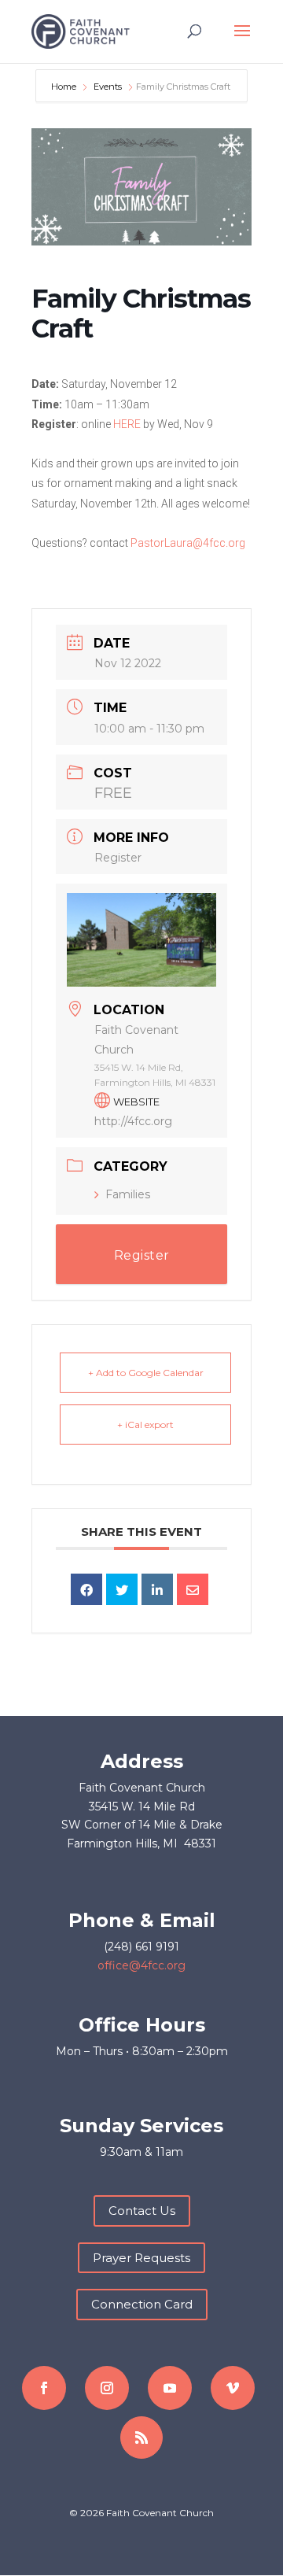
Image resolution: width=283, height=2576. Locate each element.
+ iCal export (145, 1425)
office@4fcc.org (141, 1965)
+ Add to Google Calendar (146, 1373)
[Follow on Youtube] (170, 2388)
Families (128, 1194)
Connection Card (142, 2304)
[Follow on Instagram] (107, 2388)
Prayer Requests (141, 2258)
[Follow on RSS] (141, 2438)
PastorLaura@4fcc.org (188, 543)
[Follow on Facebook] (44, 2388)
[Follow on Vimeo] (233, 2388)
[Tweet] (122, 1589)
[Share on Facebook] (86, 1589)
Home (65, 87)
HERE (127, 424)
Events (108, 87)
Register (118, 858)
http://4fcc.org (133, 1121)
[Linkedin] (157, 1589)
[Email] (193, 1589)
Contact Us (142, 2211)
